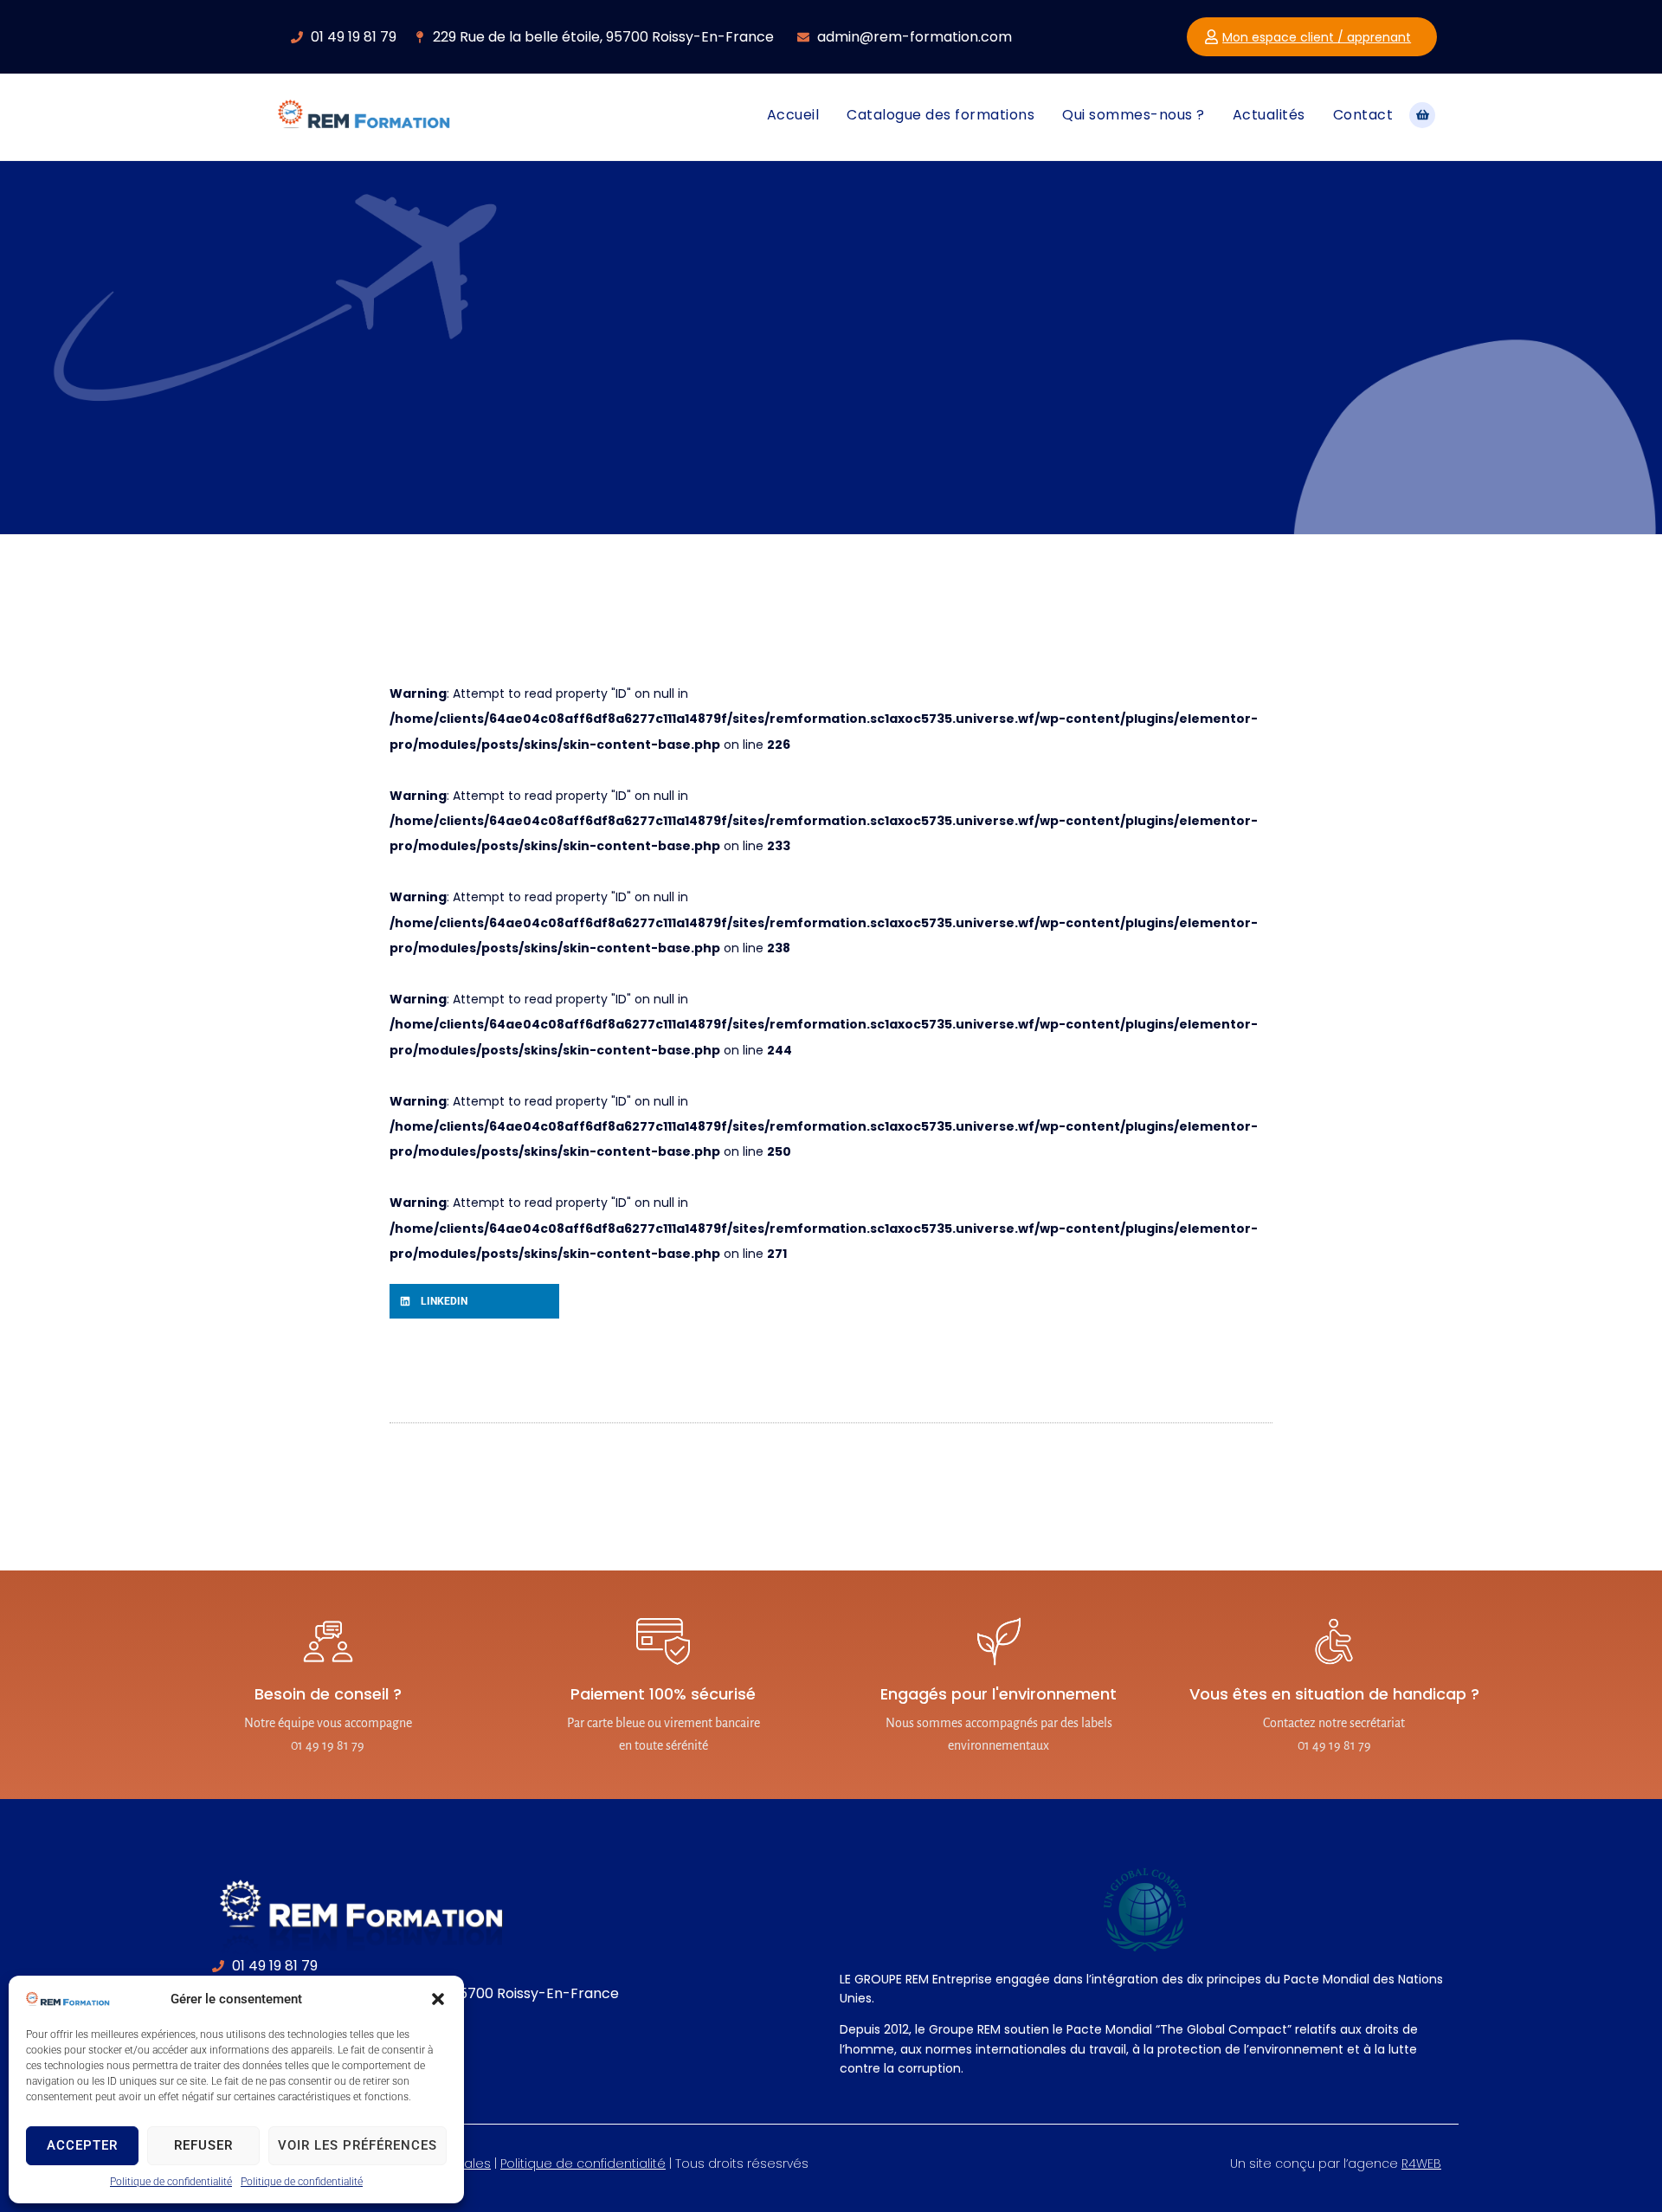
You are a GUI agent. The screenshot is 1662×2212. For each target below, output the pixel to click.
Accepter (82, 2145)
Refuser (203, 2145)
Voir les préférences (358, 2145)
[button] (438, 1999)
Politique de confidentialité (171, 2182)
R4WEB (1421, 2164)
